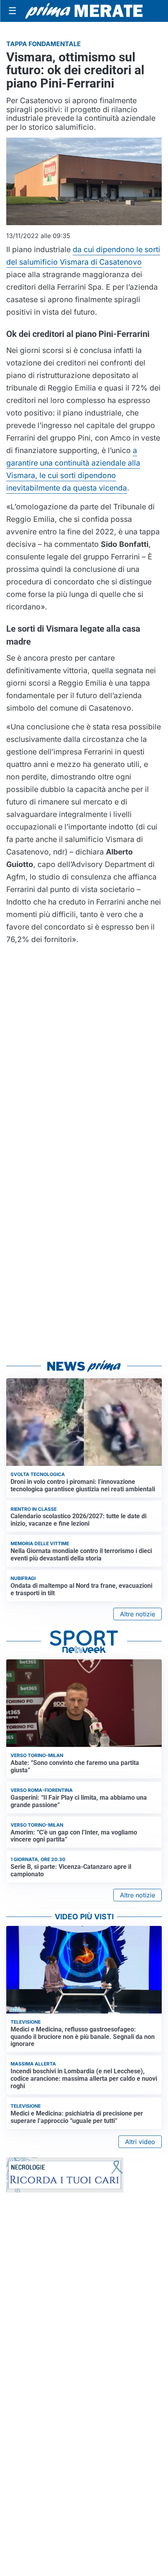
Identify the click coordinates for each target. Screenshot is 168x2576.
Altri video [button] (140, 2142)
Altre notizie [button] (138, 1614)
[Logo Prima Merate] (84, 11)
